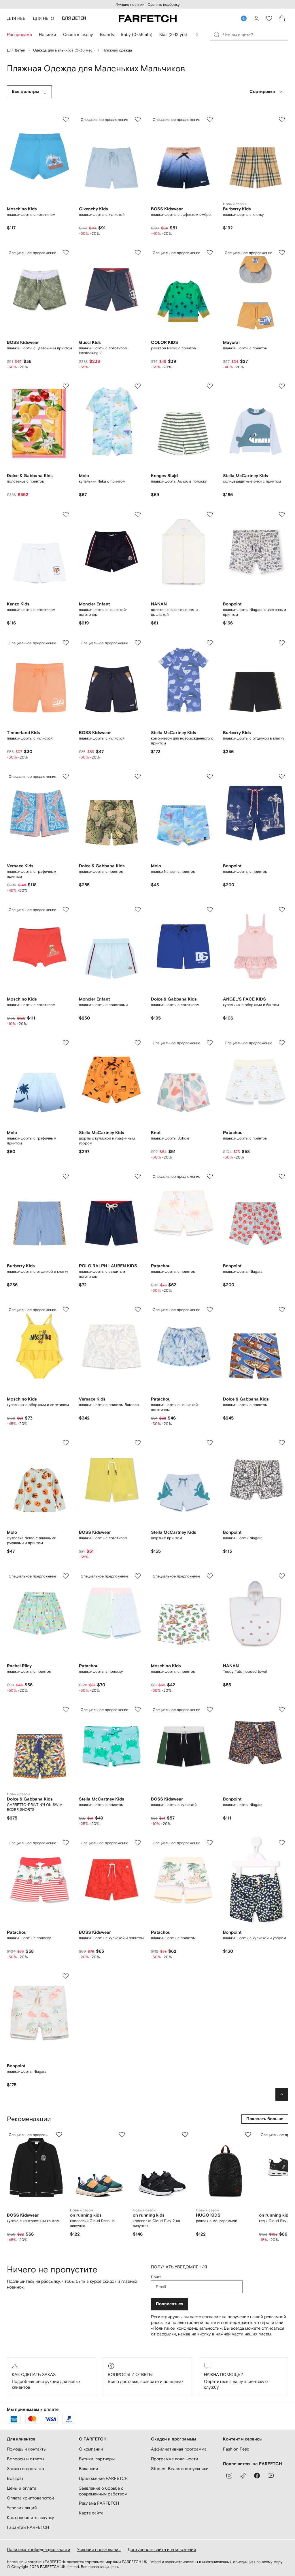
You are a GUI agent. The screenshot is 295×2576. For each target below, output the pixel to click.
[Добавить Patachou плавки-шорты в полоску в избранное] (138, 1576)
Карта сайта (91, 2513)
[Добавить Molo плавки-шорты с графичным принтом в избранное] (66, 1043)
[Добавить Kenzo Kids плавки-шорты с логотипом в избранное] (66, 515)
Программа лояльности (175, 2459)
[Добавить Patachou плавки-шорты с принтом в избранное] (282, 1043)
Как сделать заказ (34, 2374)
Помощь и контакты (27, 2449)
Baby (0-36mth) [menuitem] (137, 34)
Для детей (16, 50)
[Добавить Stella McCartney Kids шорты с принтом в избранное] (210, 1443)
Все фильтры (25, 92)
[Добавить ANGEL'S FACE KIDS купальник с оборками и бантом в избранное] (282, 910)
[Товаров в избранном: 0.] (269, 18)
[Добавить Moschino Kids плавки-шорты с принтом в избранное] (210, 1576)
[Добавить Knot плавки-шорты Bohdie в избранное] (210, 1043)
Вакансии (89, 2469)
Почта (156, 2277)
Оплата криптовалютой (31, 2498)
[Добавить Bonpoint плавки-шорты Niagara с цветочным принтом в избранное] (282, 515)
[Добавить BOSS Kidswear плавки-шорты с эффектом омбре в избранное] (210, 119)
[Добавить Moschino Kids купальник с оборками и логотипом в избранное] (66, 1310)
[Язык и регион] (244, 18)
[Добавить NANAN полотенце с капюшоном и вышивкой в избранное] (210, 515)
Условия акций (22, 2508)
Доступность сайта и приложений (162, 2549)
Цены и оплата (22, 2488)
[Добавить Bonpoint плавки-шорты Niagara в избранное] (282, 1176)
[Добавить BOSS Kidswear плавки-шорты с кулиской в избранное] (138, 643)
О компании (91, 2449)
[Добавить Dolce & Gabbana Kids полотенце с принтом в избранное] (66, 386)
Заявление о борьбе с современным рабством (103, 2491)
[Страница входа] (256, 18)
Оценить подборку (164, 4)
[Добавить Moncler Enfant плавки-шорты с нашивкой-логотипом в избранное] (138, 515)
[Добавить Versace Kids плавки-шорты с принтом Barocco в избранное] (138, 1310)
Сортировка (262, 92)
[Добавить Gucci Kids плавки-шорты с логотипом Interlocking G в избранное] (138, 253)
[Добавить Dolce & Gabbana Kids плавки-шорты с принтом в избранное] (138, 776)
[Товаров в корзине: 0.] (282, 18)
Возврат (15, 2478)
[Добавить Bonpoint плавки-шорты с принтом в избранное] (282, 776)
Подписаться (170, 2304)
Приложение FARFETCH (103, 2478)
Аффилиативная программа (179, 2449)
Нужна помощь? (223, 2374)
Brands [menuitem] (107, 34)
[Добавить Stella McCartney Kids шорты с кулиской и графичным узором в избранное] (138, 1043)
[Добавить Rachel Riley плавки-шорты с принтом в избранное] (66, 1576)
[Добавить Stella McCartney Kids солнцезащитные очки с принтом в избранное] (282, 386)
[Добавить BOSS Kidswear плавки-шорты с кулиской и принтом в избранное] (138, 1843)
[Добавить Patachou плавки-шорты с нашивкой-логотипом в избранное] (210, 1310)
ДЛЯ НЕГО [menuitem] (44, 18)
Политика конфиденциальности (39, 2549)
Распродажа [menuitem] (19, 34)
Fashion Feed (236, 2449)
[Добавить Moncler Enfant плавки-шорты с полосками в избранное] (138, 910)
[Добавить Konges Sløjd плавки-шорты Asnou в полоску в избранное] (210, 386)
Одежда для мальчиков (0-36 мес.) (64, 50)
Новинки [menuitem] (48, 34)
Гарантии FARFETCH (28, 2527)
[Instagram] (229, 2476)
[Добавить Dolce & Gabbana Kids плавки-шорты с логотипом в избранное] (210, 910)
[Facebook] (257, 2476)
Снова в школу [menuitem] (78, 34)
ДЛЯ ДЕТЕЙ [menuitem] (74, 18)
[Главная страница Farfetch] (148, 18)
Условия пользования (99, 2549)
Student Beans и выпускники (180, 2469)
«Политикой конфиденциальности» (186, 2328)
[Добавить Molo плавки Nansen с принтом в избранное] (210, 776)
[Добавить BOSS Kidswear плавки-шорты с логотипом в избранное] (138, 1443)
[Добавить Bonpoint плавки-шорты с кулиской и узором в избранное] (282, 1843)
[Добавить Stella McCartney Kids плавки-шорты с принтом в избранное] (138, 1710)
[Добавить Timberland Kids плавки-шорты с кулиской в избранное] (66, 643)
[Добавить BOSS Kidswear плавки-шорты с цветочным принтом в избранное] (66, 253)
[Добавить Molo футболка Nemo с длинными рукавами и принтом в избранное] (66, 1443)
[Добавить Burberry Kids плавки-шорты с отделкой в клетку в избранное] (282, 643)
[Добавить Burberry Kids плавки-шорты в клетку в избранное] (282, 119)
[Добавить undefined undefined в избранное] (59, 2135)
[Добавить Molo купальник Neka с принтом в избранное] (138, 386)
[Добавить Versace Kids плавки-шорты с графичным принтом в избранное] (66, 776)
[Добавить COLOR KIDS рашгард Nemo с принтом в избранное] (210, 253)
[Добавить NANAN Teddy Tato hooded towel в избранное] (282, 1576)
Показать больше (265, 2119)
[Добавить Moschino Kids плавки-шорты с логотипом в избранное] (66, 119)
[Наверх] (282, 2094)
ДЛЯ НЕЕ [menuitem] (16, 18)
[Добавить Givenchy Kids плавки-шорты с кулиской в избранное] (138, 119)
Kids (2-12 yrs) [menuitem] (173, 34)
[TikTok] (243, 2476)
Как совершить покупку (31, 2517)
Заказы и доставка (25, 2469)
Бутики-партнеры (97, 2459)
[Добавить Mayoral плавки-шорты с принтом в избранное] (282, 253)
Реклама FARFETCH (99, 2503)
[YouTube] (271, 2476)
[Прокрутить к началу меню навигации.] (197, 35)
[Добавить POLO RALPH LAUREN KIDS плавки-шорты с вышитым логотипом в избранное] (138, 1176)
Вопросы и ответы (130, 2374)
